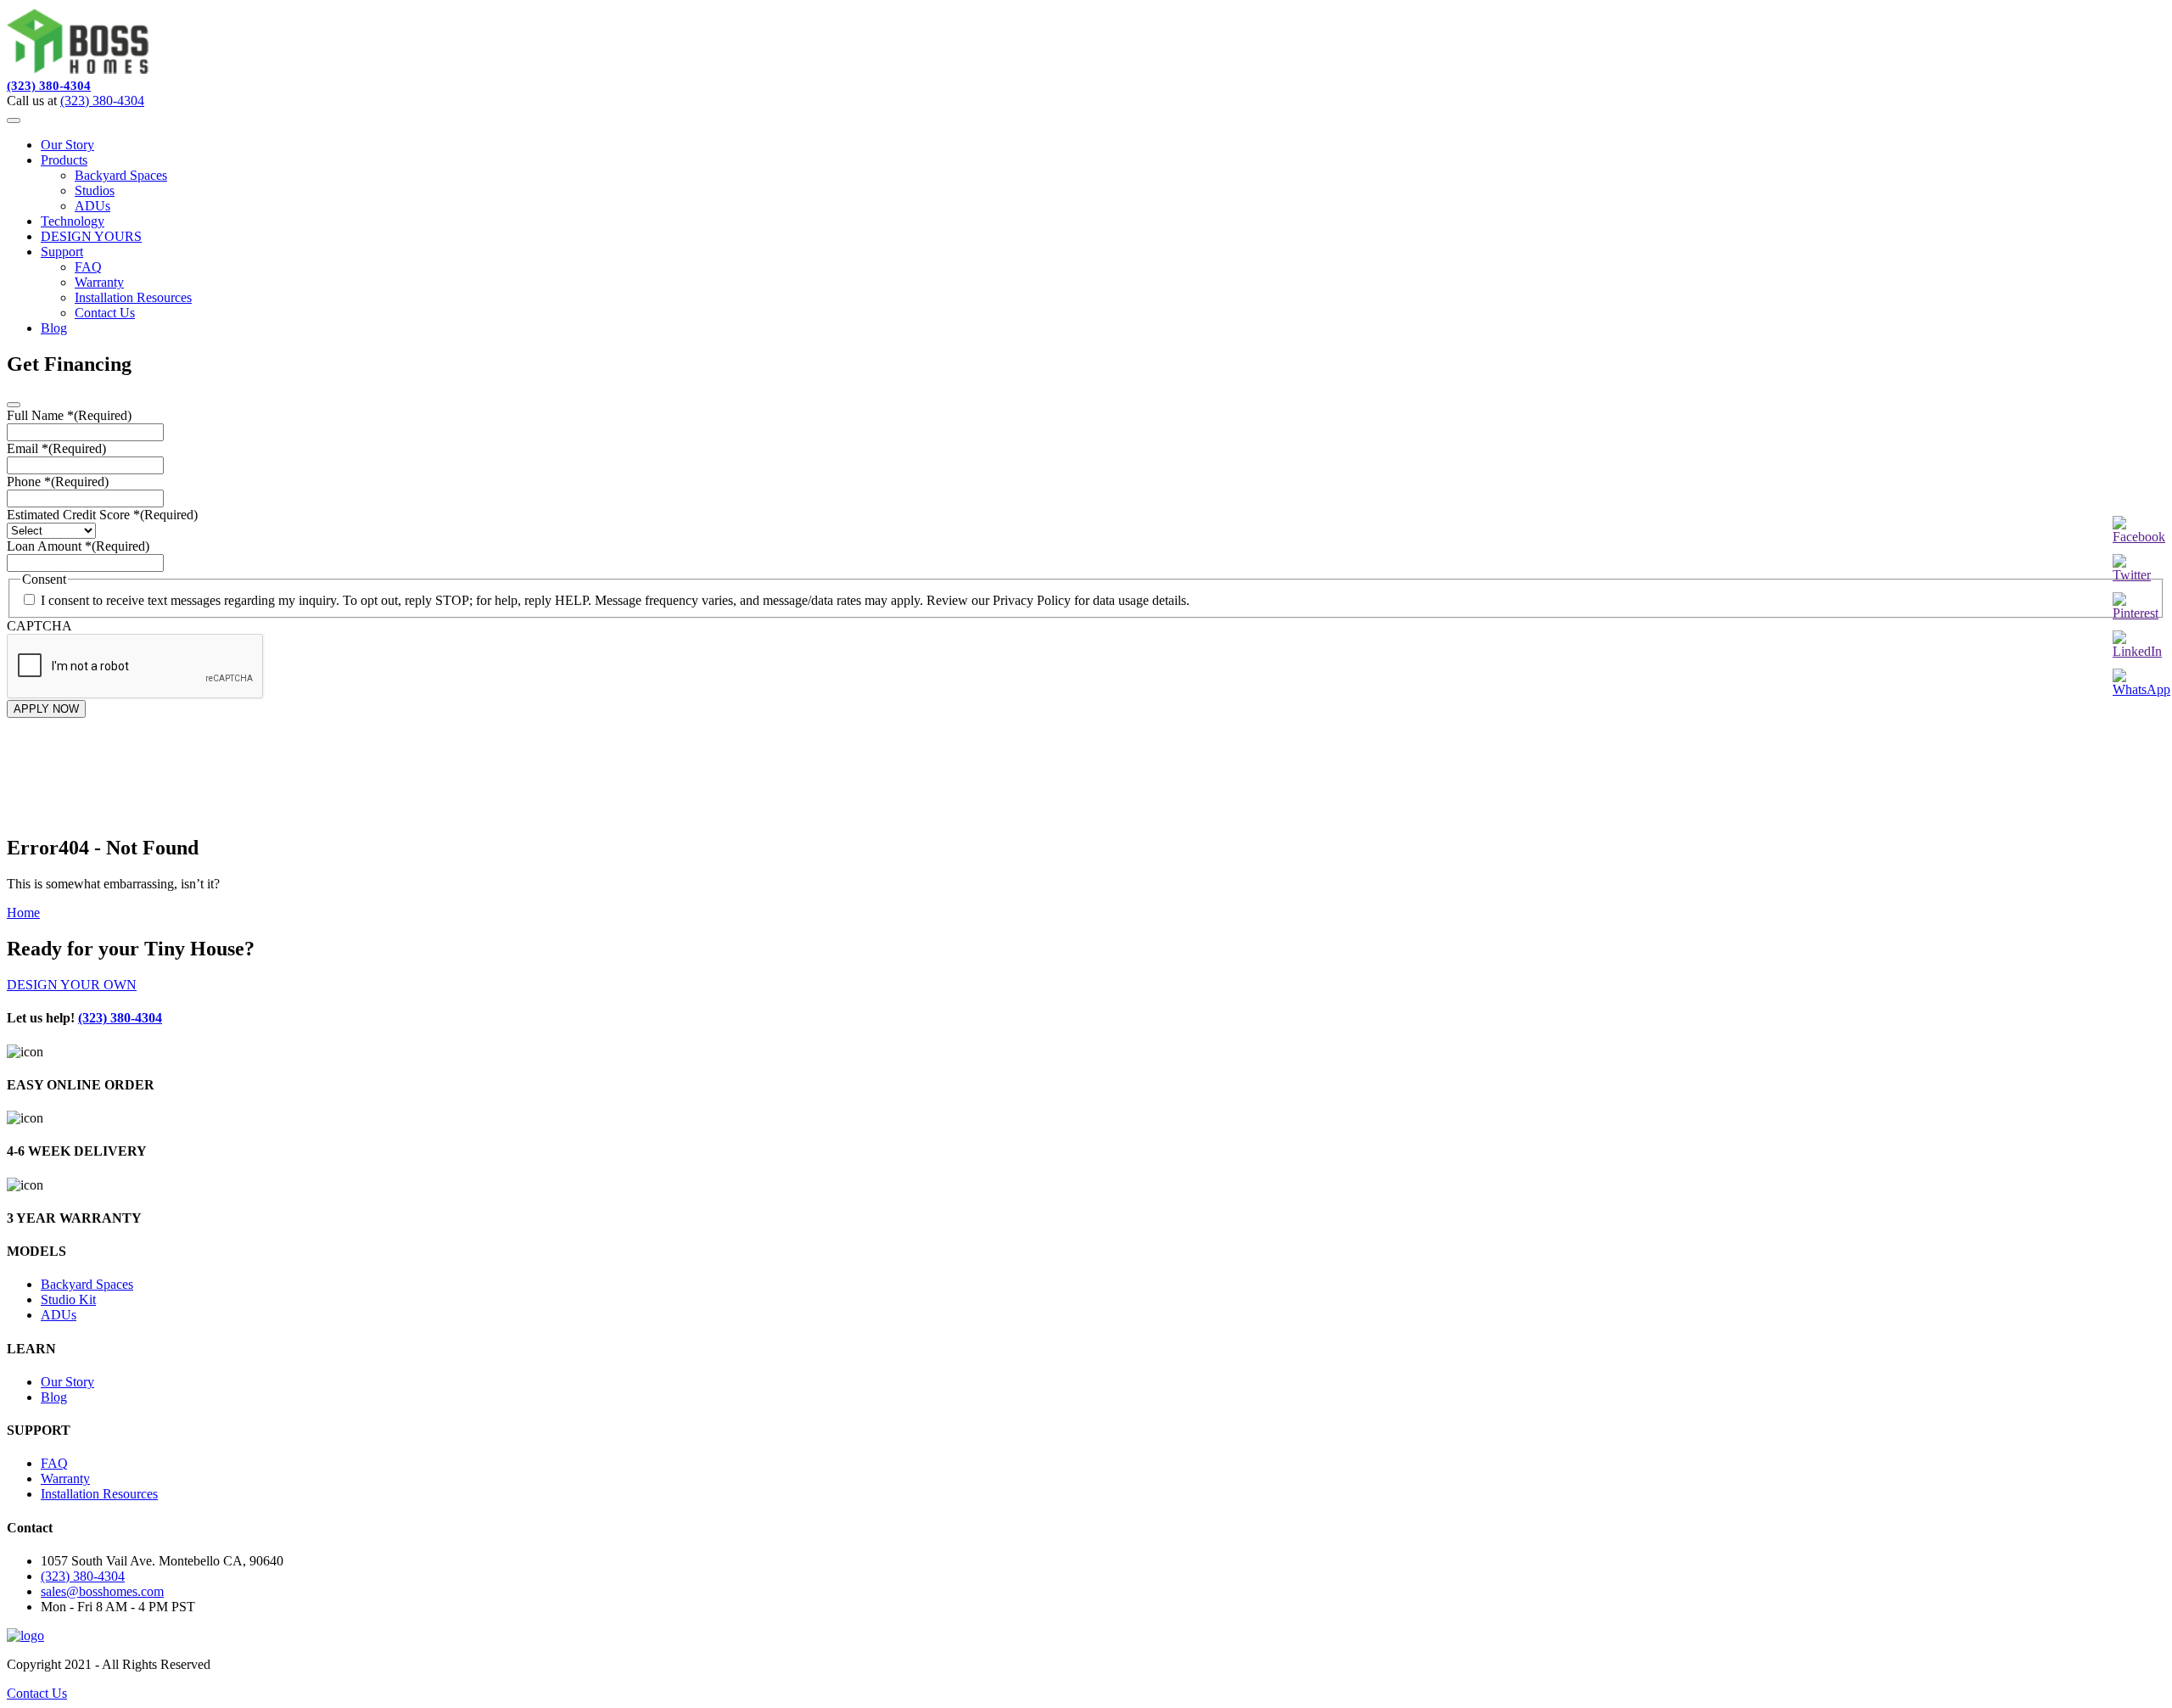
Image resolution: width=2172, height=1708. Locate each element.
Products (64, 160)
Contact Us (105, 313)
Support (62, 252)
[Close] (14, 405)
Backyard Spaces (121, 175)
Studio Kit (68, 1299)
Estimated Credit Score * (102, 515)
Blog (54, 328)
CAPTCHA (39, 626)
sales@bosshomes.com (102, 1591)
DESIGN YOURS (91, 236)
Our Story (67, 145)
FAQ (88, 267)
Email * (56, 448)
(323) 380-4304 (49, 86)
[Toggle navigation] (14, 120)
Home (23, 913)
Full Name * (69, 415)
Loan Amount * (78, 546)
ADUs (92, 206)
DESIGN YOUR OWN (72, 985)
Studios (95, 190)
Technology (73, 221)
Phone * (58, 482)
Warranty (99, 282)
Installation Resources (133, 297)
